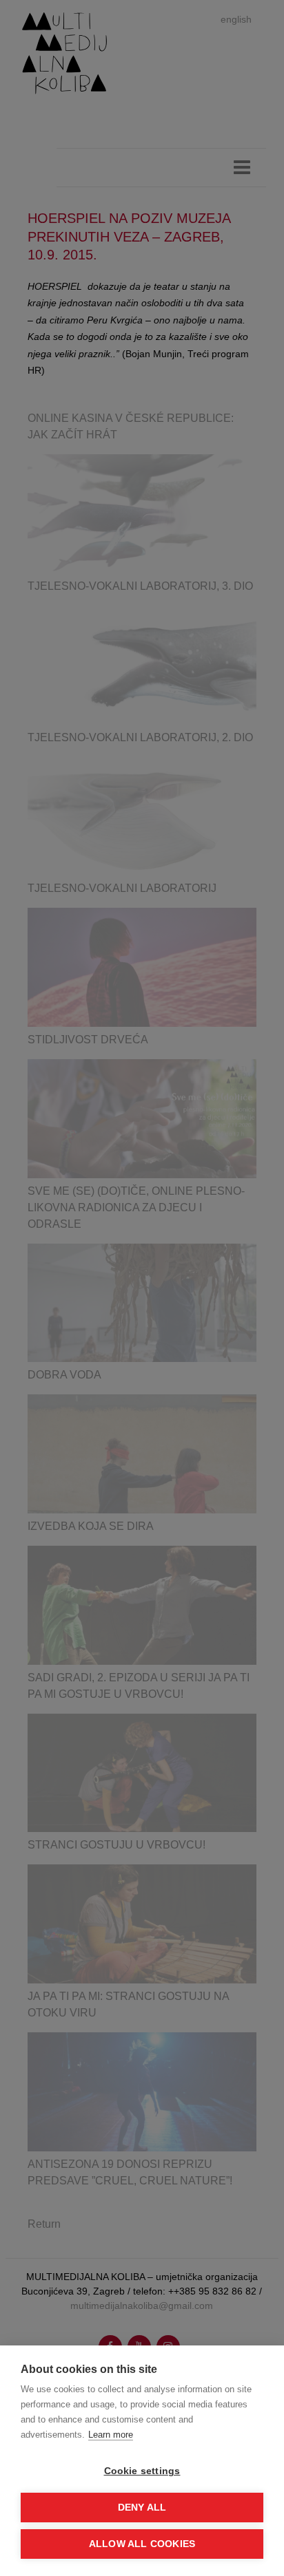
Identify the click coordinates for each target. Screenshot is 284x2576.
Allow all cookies (142, 2544)
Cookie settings (142, 2471)
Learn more (111, 2435)
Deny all (142, 2508)
